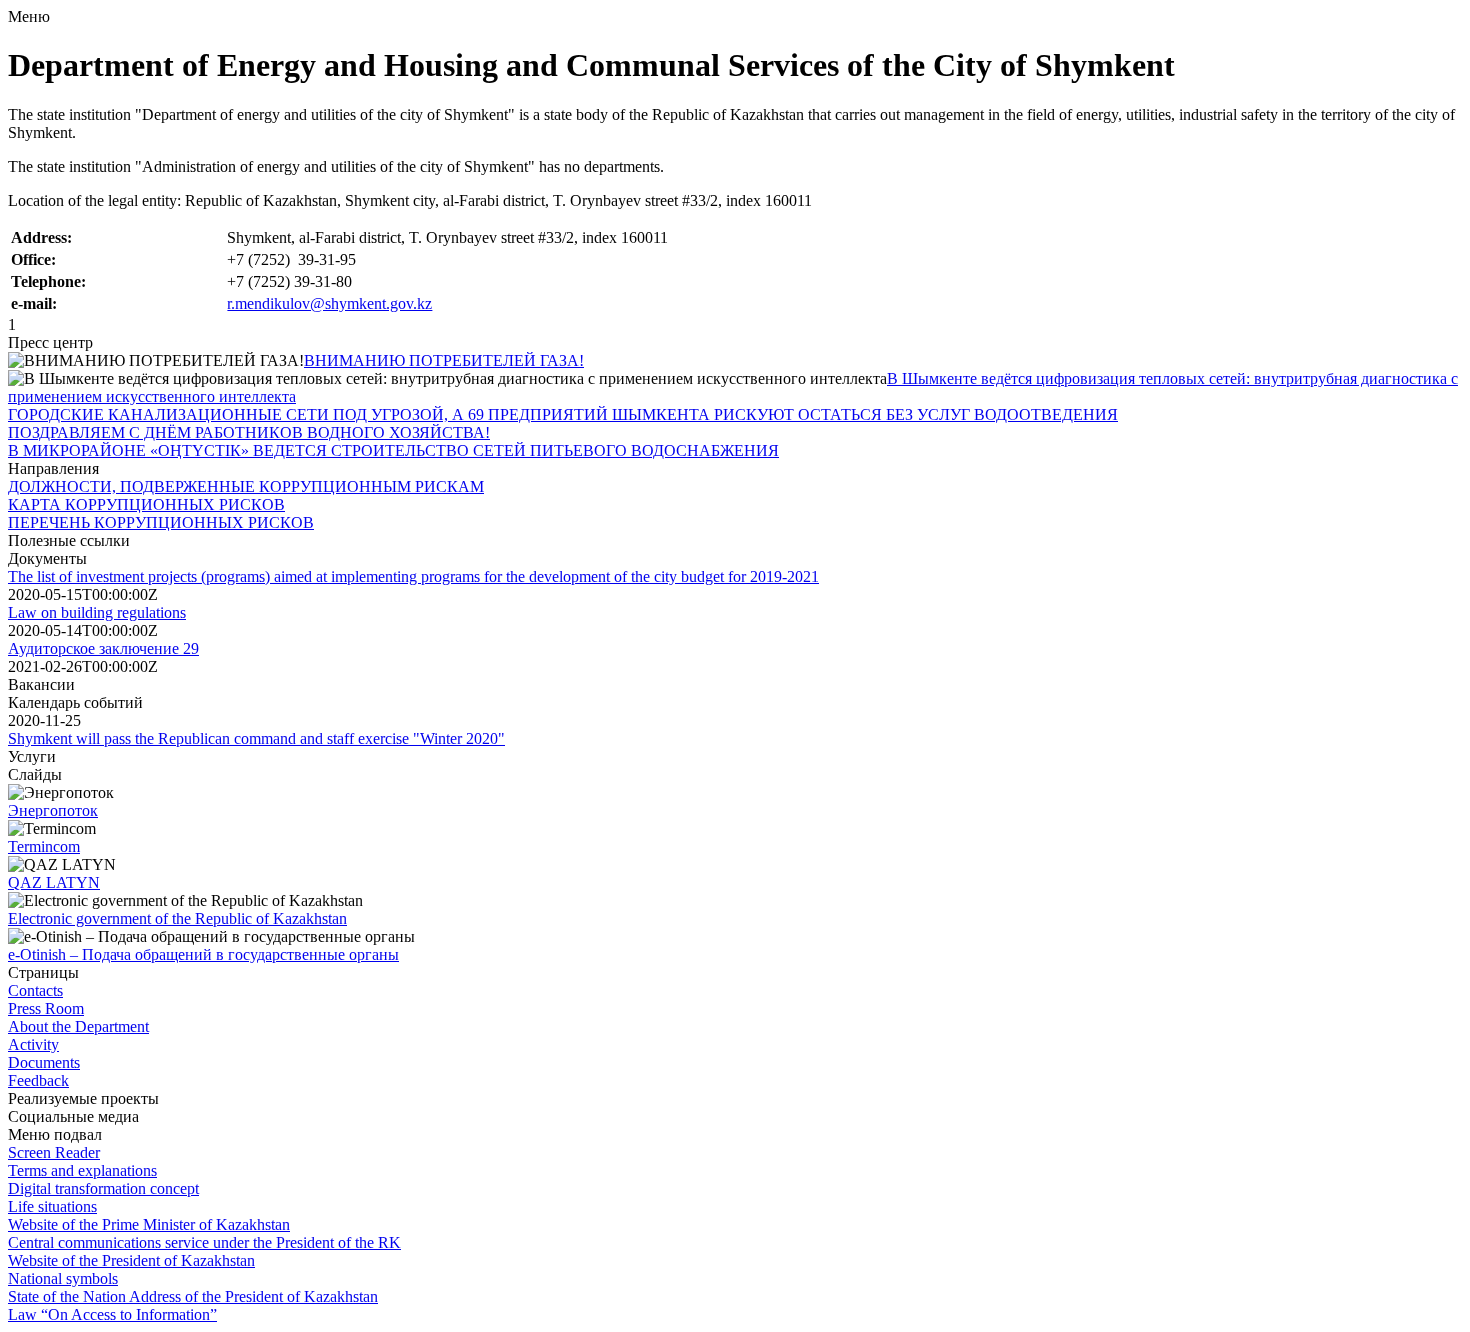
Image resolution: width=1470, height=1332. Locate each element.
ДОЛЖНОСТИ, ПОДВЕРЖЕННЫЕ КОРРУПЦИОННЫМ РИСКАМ (246, 486)
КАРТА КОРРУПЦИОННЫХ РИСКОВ (146, 504)
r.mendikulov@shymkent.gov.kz (329, 303)
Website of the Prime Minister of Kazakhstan (149, 1224)
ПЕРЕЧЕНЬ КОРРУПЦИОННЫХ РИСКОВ (161, 522)
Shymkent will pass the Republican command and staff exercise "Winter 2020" (256, 738)
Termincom (44, 846)
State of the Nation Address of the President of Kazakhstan (193, 1296)
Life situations (52, 1206)
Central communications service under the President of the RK (204, 1242)
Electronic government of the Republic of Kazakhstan (177, 918)
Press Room (46, 1008)
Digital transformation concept (103, 1188)
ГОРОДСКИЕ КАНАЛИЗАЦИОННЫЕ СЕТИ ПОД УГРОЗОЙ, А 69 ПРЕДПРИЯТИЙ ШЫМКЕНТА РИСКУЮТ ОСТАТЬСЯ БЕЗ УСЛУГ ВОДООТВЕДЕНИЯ (563, 414)
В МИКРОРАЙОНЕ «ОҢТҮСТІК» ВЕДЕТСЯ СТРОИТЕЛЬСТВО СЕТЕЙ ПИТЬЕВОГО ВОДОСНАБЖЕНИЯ (393, 450)
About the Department (78, 1026)
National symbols (63, 1278)
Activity (33, 1044)
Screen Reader (54, 1152)
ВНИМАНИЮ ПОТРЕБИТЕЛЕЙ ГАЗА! (444, 360)
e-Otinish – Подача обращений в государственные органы (203, 954)
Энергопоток (53, 810)
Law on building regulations (97, 612)
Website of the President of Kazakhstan (131, 1260)
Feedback (38, 1080)
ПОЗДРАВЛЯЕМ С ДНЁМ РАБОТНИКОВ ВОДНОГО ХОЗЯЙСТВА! (249, 432)
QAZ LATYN (54, 882)
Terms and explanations (82, 1170)
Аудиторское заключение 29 (103, 648)
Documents (44, 1062)
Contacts (35, 990)
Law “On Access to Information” (112, 1314)
